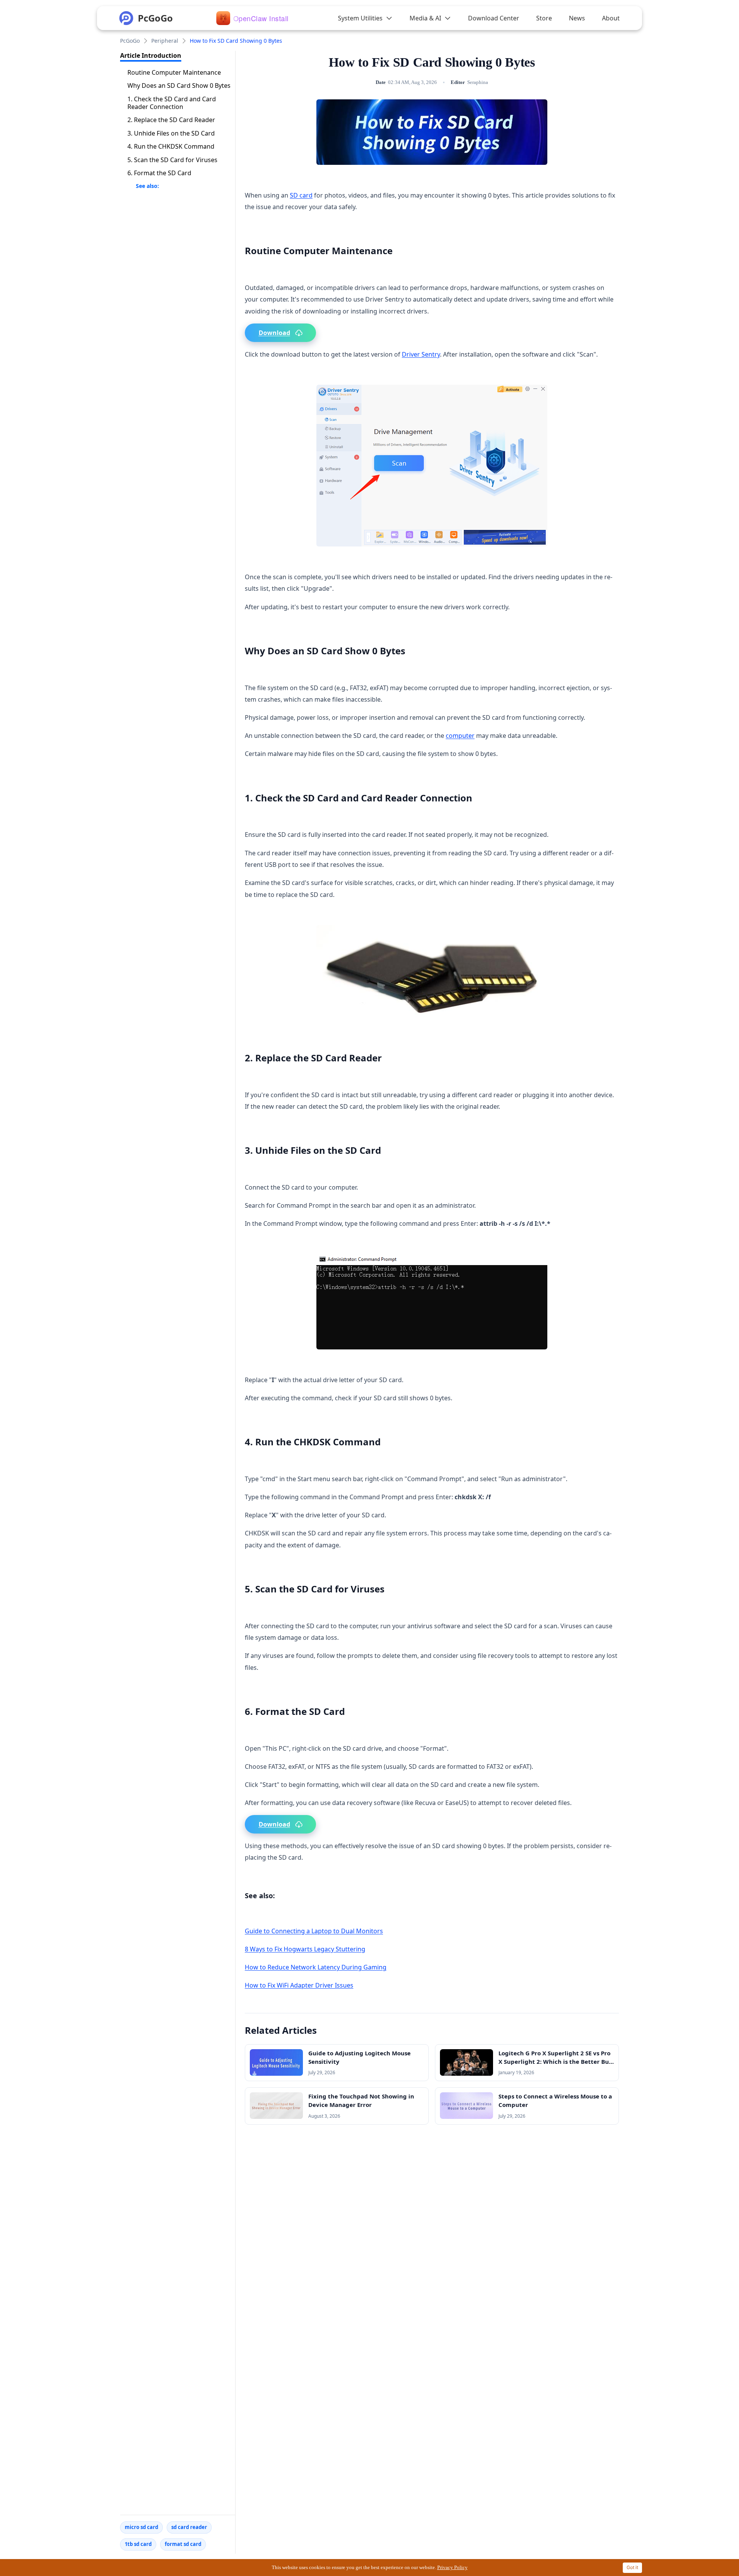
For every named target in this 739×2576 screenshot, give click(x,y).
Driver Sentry (421, 354)
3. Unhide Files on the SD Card (171, 133)
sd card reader (189, 2527)
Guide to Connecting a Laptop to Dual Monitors (314, 1931)
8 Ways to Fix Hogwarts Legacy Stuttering (305, 1949)
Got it (632, 2567)
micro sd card (141, 2527)
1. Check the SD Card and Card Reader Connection (172, 103)
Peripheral (165, 41)
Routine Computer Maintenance (174, 72)
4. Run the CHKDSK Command (171, 147)
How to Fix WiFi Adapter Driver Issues (299, 1985)
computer (460, 736)
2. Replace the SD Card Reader (171, 120)
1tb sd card (138, 2544)
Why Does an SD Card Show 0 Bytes (179, 85)
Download (274, 333)
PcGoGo (130, 41)
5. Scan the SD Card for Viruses (172, 160)
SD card (301, 195)
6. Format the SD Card (159, 173)
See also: (147, 186)
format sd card (183, 2544)
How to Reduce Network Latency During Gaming (316, 1967)
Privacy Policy (452, 2567)
